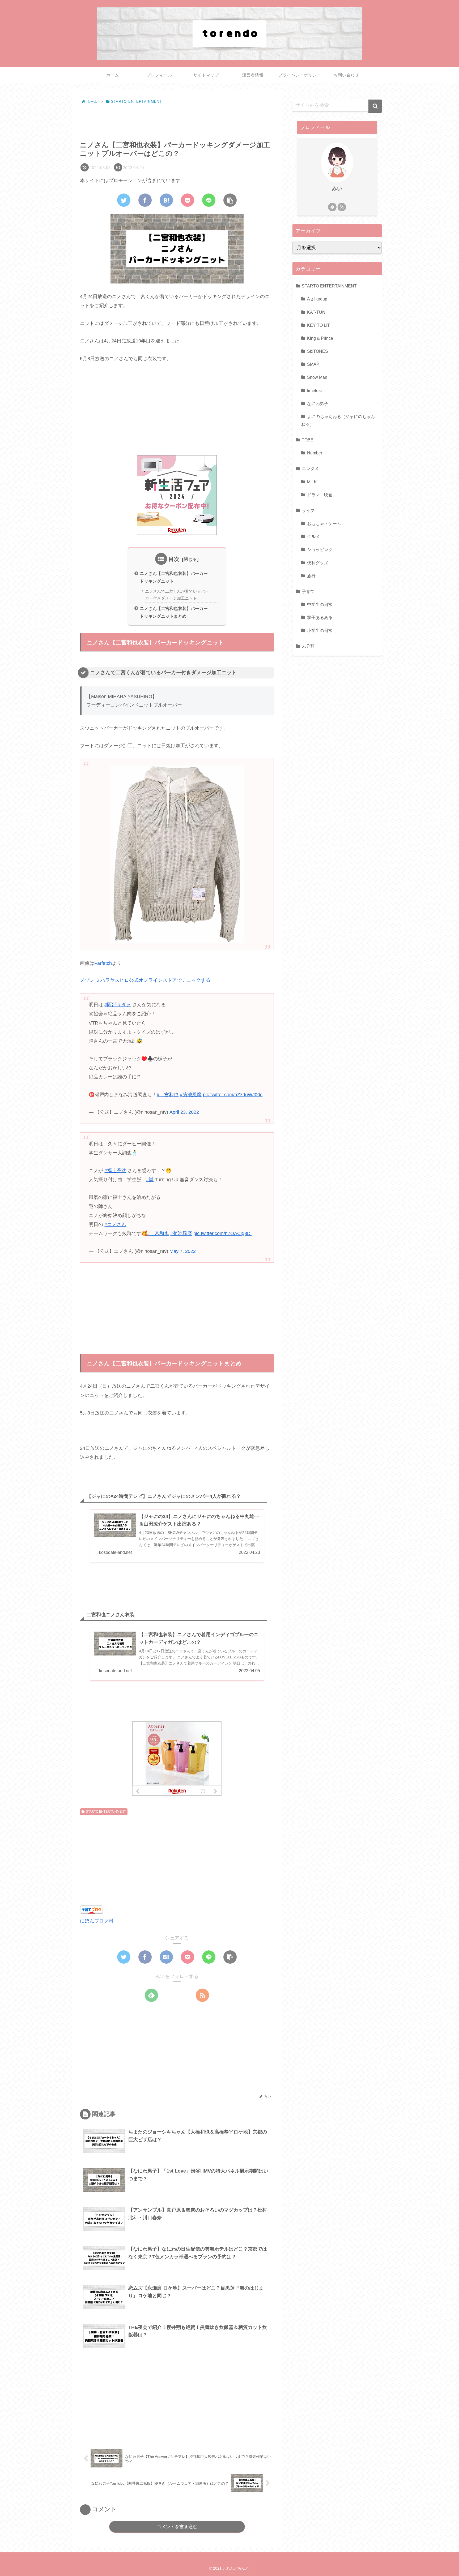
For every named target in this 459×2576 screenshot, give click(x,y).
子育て (308, 591)
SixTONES (318, 351)
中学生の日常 (320, 604)
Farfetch (103, 963)
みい (337, 188)
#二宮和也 (168, 1095)
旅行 (311, 575)
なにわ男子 (318, 403)
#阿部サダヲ (118, 1005)
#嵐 (150, 1180)
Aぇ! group (317, 299)
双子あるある (320, 617)
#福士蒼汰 (115, 1171)
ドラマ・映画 (320, 494)
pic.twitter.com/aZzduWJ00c (233, 1095)
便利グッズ (318, 562)
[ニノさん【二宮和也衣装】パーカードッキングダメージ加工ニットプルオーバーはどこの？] (166, 200)
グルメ (313, 536)
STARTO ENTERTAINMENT (106, 1812)
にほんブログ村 (97, 1921)
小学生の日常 (320, 630)
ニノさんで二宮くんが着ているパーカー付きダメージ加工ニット (177, 595)
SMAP (313, 364)
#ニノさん (115, 1224)
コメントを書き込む (177, 2527)
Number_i (316, 453)
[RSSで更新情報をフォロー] (202, 1995)
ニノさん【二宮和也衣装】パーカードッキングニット (174, 577)
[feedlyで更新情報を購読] (151, 1995)
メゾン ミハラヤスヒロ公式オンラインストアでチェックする (145, 980)
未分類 (308, 646)
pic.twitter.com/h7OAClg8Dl (222, 1233)
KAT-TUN (316, 312)
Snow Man (317, 377)
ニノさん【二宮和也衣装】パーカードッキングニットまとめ (174, 612)
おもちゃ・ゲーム (324, 523)
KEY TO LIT (318, 325)
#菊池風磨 (191, 1095)
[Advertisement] (177, 120)
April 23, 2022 (184, 1112)
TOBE (308, 440)
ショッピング (320, 549)
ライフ (308, 510)
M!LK (312, 481)
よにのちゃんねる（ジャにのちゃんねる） (338, 420)
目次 (174, 559)
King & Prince (320, 338)
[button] (375, 106)
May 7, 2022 (183, 1251)
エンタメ (310, 468)
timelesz (315, 390)
